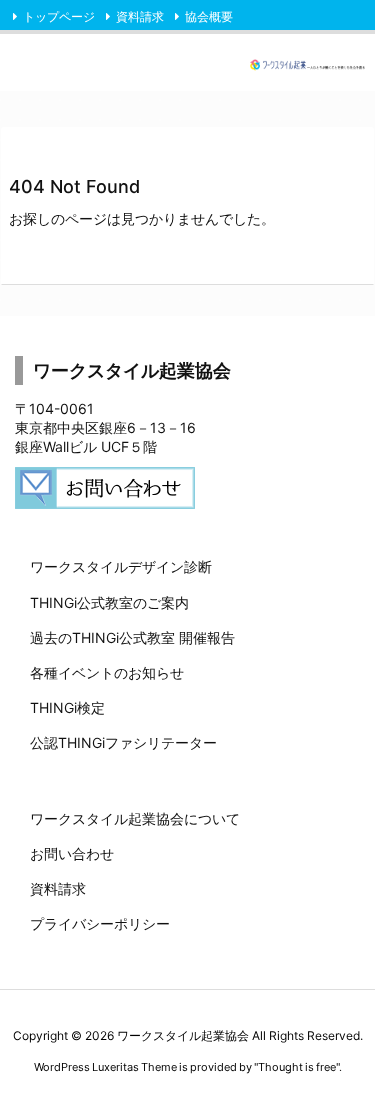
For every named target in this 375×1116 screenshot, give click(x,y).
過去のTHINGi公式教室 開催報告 (132, 637)
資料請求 (140, 16)
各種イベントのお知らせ (107, 672)
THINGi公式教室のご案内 (109, 602)
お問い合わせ (72, 853)
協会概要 (209, 16)
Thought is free (297, 1067)
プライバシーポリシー (100, 923)
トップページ (59, 16)
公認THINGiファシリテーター (123, 742)
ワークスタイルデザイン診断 (121, 566)
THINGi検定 (67, 707)
